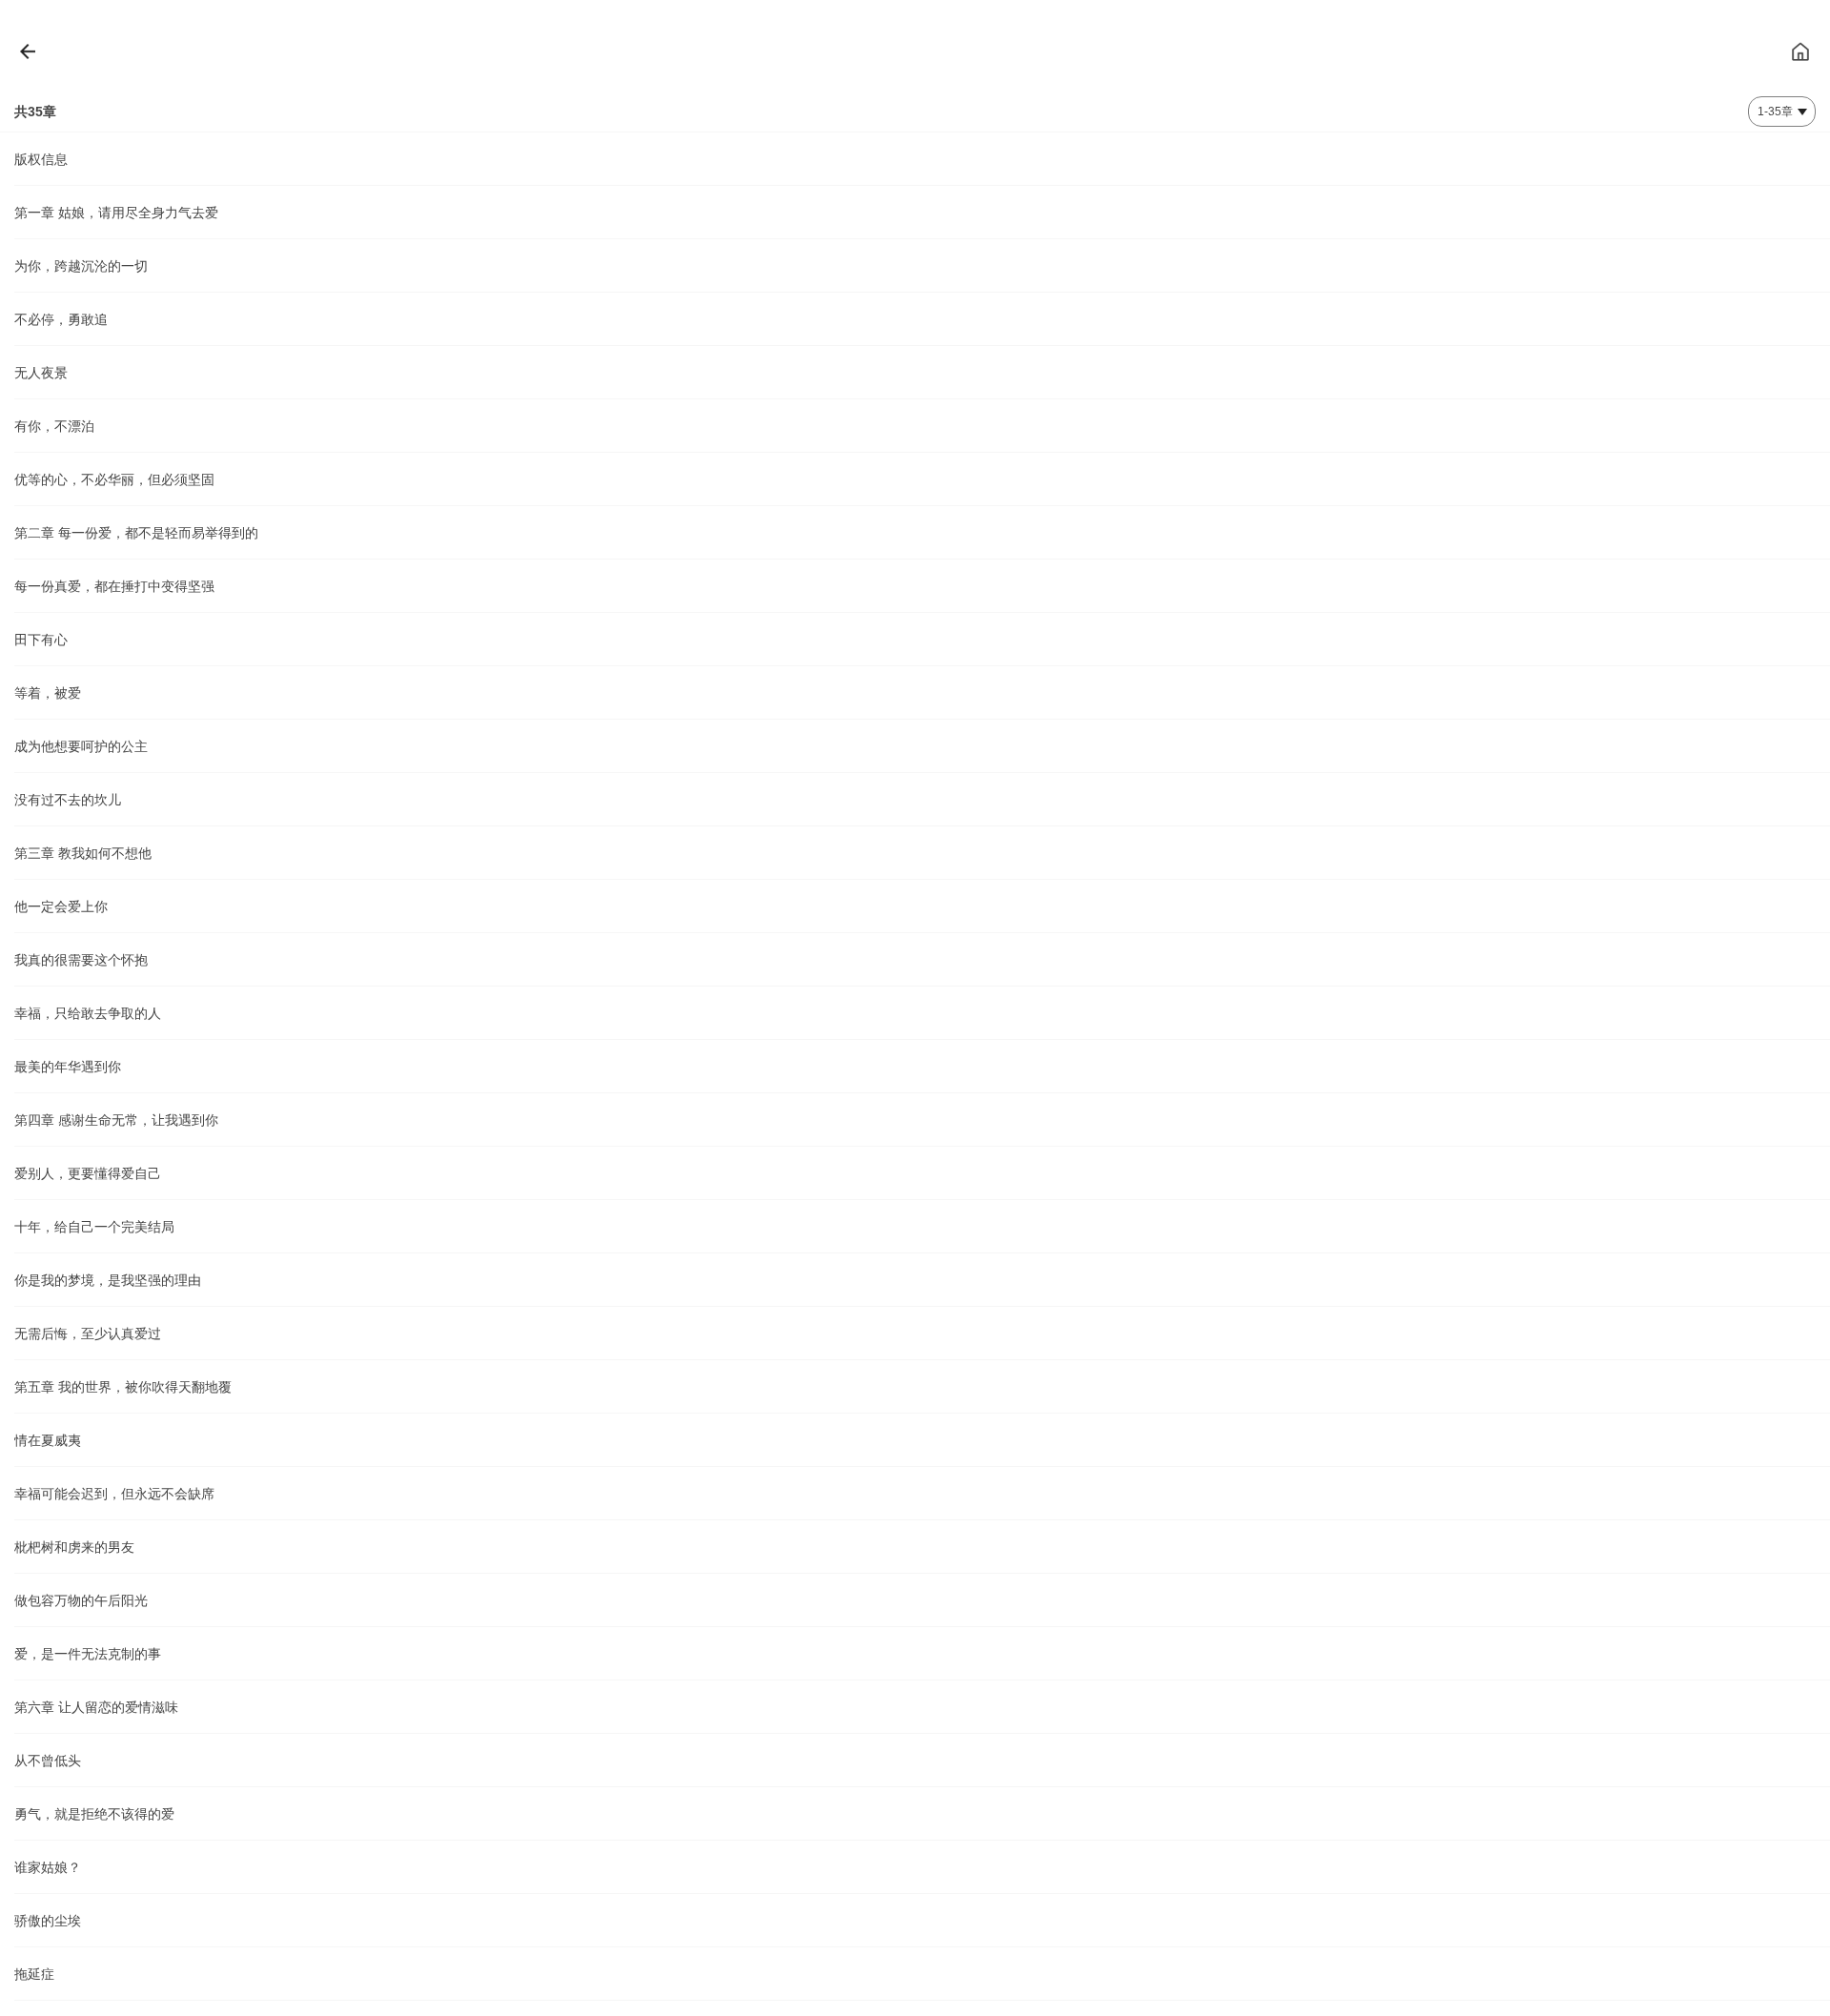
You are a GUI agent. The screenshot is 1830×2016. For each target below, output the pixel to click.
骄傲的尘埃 (48, 1921)
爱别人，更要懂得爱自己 (88, 1173)
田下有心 (41, 640)
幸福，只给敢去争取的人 (88, 1013)
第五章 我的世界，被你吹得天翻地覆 (123, 1387)
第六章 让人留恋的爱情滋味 (96, 1707)
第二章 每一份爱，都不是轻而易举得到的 (136, 533)
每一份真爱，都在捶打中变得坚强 (114, 586)
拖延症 (34, 1974)
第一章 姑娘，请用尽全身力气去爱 (116, 213)
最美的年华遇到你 (68, 1067)
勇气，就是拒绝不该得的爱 (94, 1814)
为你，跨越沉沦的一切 (81, 266)
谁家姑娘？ (48, 1867)
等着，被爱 (48, 693)
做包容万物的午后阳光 (81, 1600)
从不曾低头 (48, 1761)
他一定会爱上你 (61, 906)
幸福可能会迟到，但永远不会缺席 (114, 1494)
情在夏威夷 (48, 1440)
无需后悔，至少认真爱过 (88, 1334)
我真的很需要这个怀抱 (81, 960)
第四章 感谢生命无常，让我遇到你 (116, 1120)
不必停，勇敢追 (61, 319)
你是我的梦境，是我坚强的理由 (108, 1280)
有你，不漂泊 (54, 426)
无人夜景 (41, 373)
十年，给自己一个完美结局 (94, 1227)
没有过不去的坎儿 (68, 800)
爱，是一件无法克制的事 (88, 1654)
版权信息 (41, 159)
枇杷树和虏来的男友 (74, 1547)
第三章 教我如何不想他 (83, 853)
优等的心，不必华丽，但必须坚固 (114, 479)
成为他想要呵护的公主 (81, 746)
